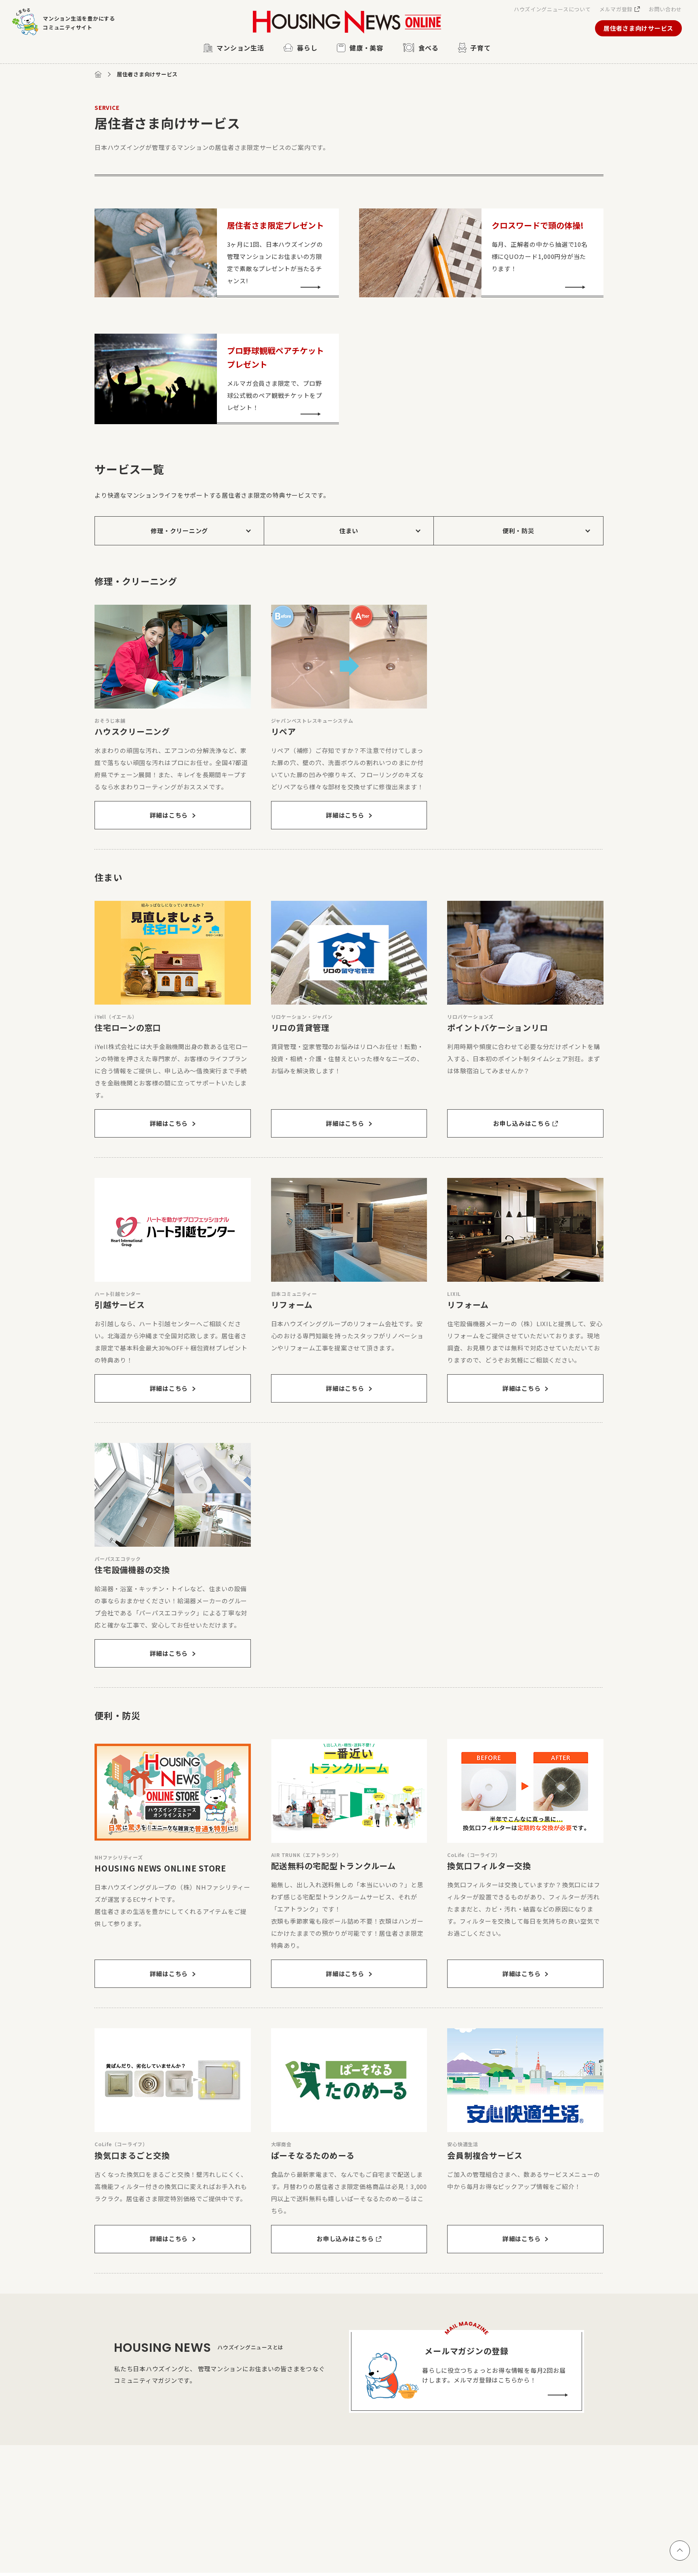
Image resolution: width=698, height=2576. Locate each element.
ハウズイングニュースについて (552, 9)
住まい (349, 531)
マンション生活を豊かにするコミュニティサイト (79, 23)
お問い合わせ (665, 9)
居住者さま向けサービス (638, 28)
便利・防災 (518, 531)
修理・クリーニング (179, 531)
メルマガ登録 (616, 9)
